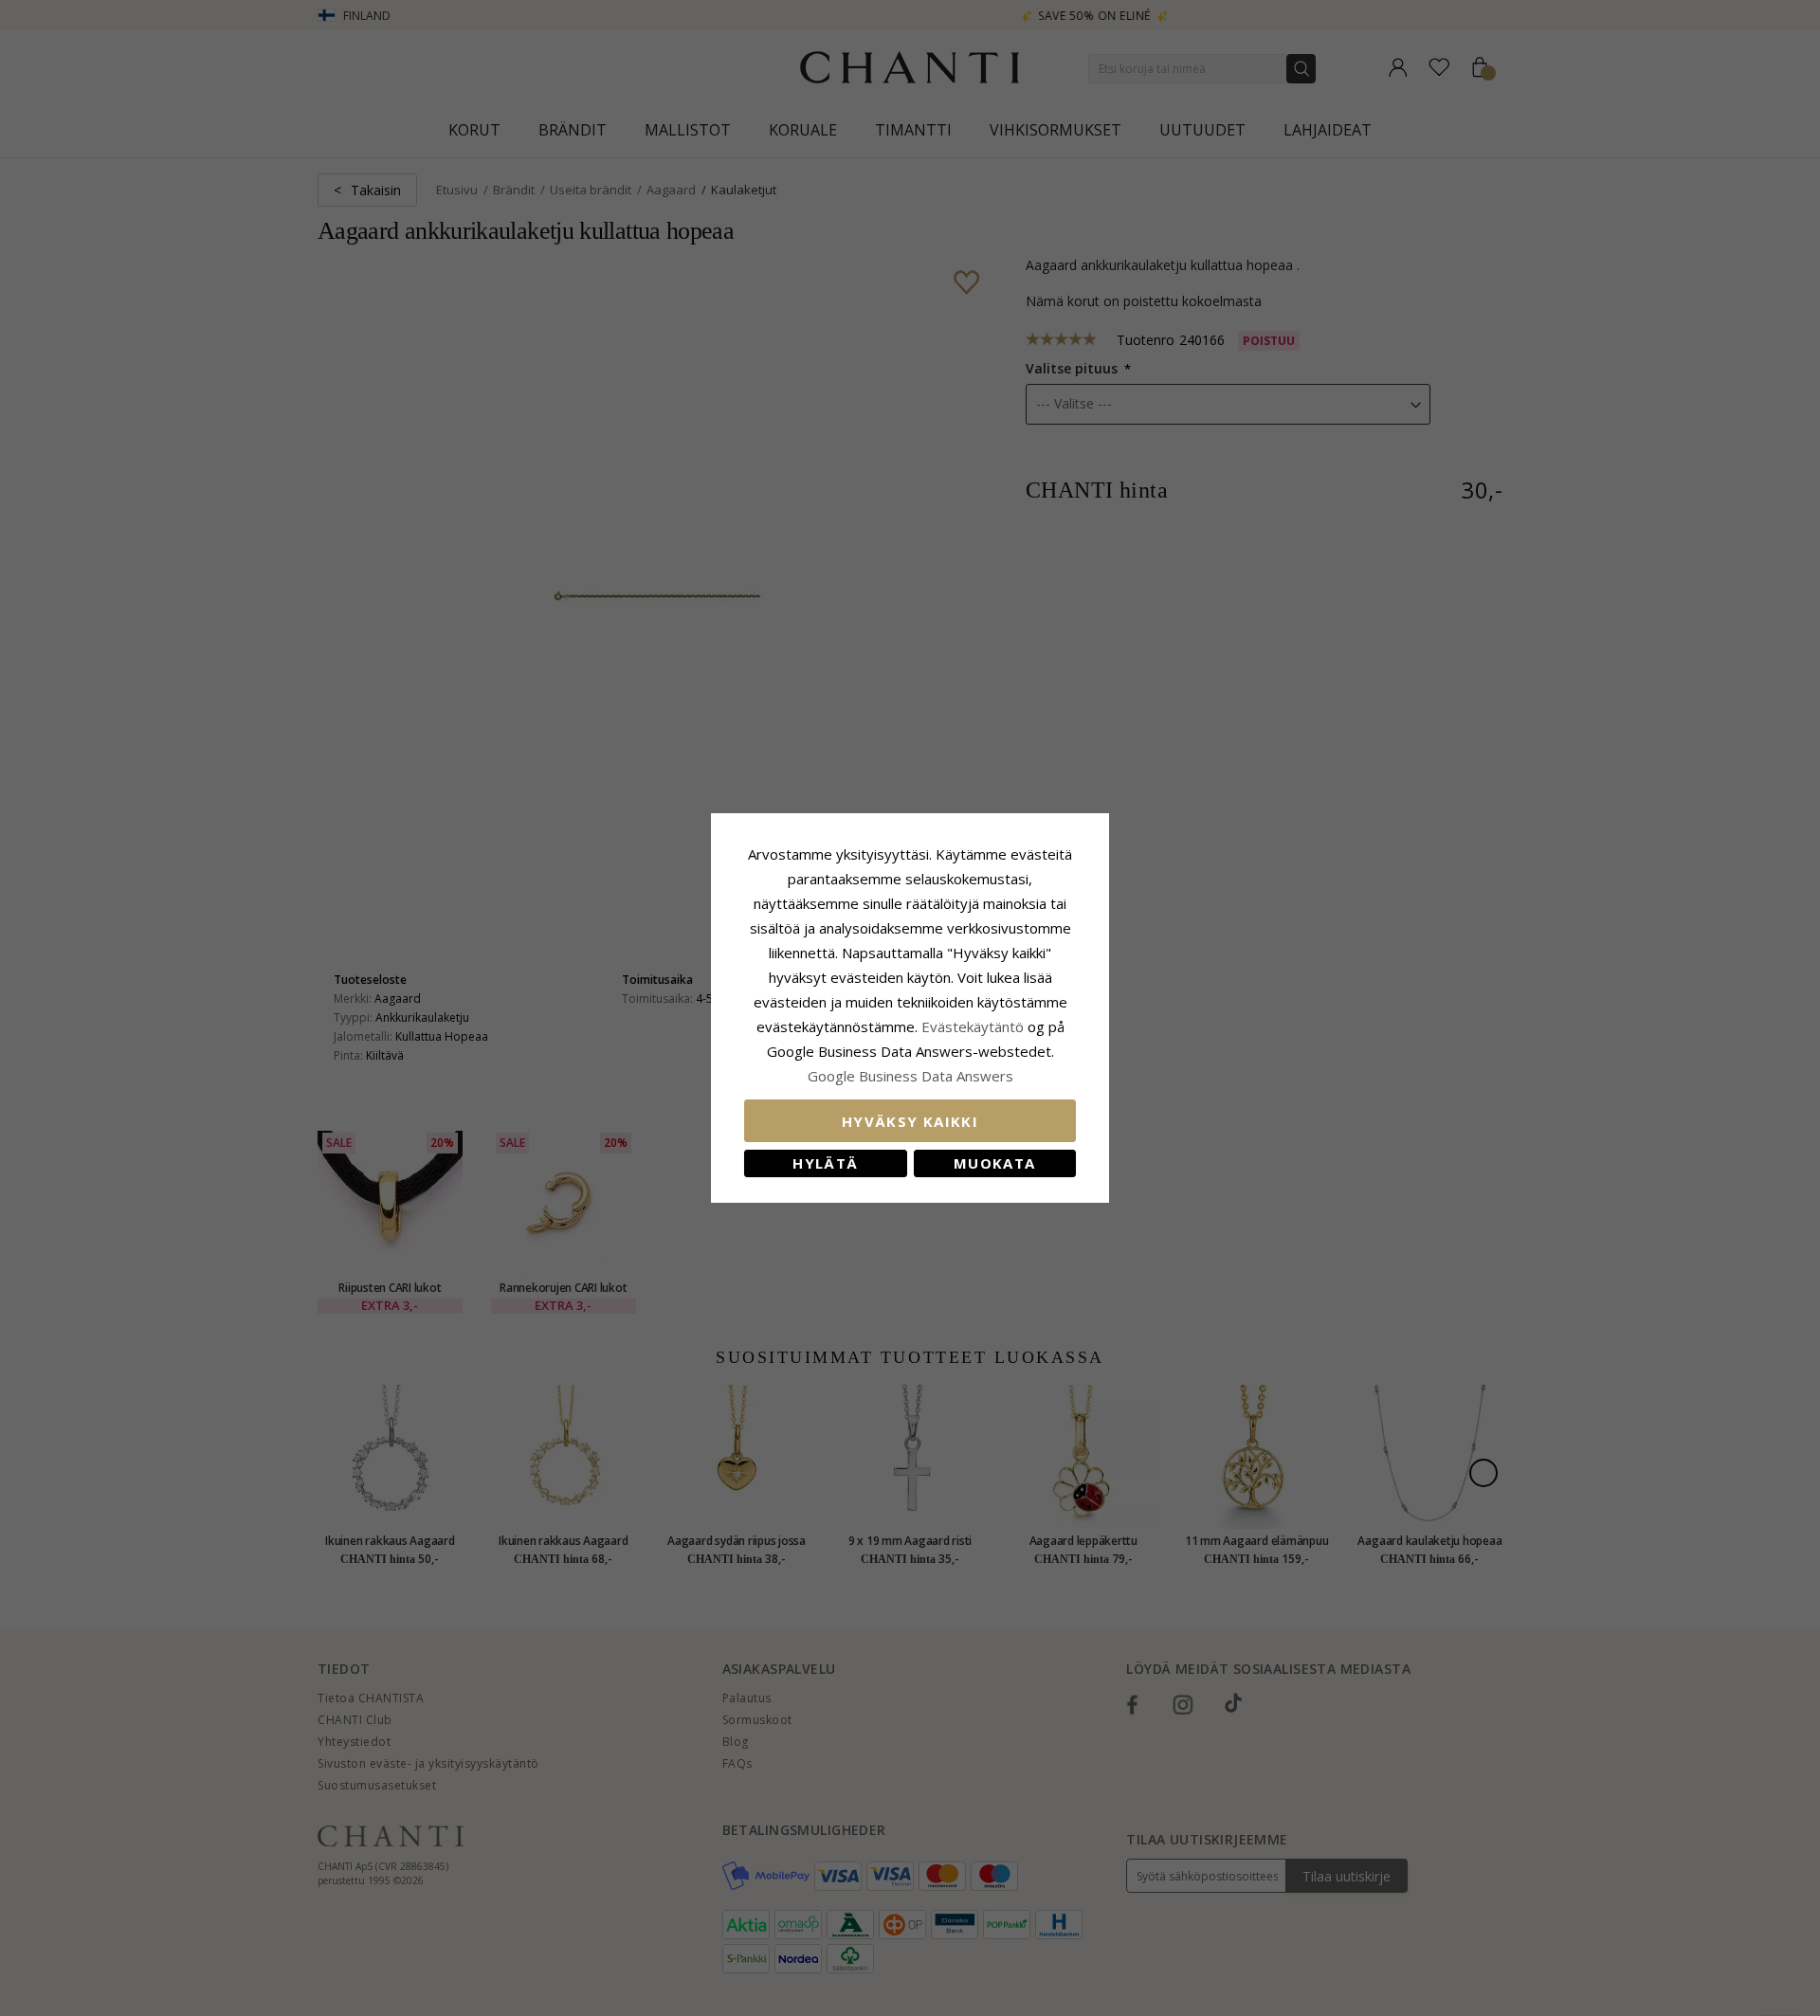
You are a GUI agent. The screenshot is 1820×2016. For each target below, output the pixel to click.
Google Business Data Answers (910, 1076)
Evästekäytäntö (973, 1026)
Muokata (994, 1163)
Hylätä (825, 1163)
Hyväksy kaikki (910, 1121)
